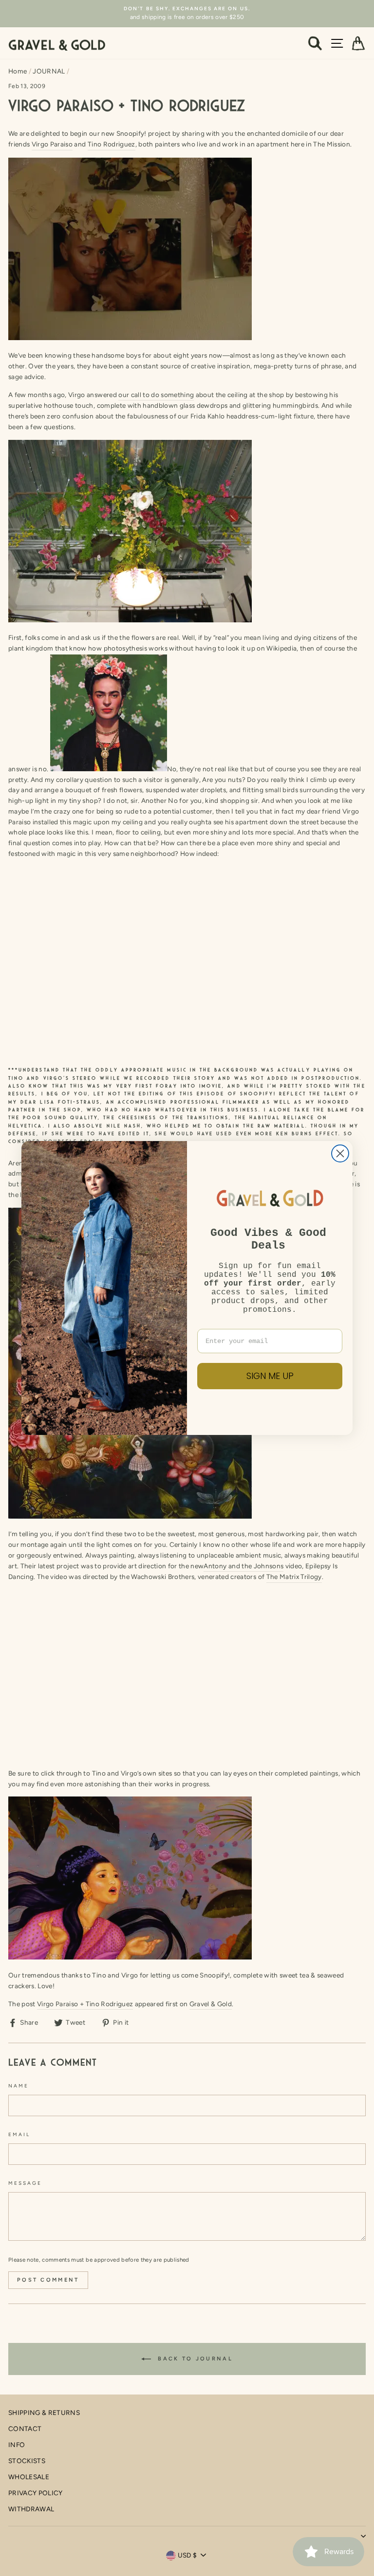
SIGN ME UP (270, 1376)
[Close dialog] (340, 1153)
